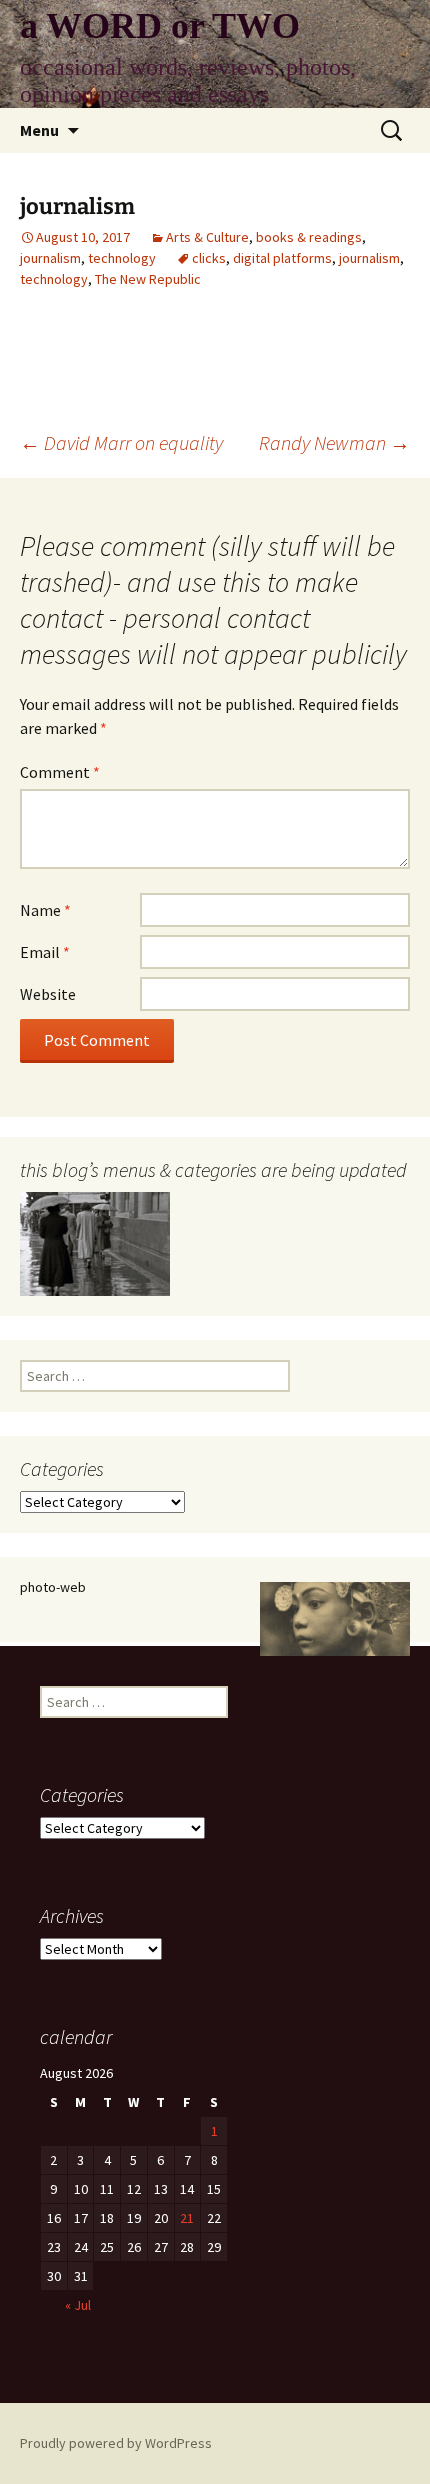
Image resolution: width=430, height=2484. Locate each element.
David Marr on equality (121, 442)
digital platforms (282, 258)
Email (45, 952)
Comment (60, 772)
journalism (50, 258)
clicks (209, 258)
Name (45, 910)
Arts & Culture (207, 237)
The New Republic (148, 279)
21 (187, 2218)
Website (48, 994)
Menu (39, 130)
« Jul (78, 2305)
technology (122, 258)
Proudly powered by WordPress (116, 2443)
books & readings (309, 237)
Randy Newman (334, 442)
